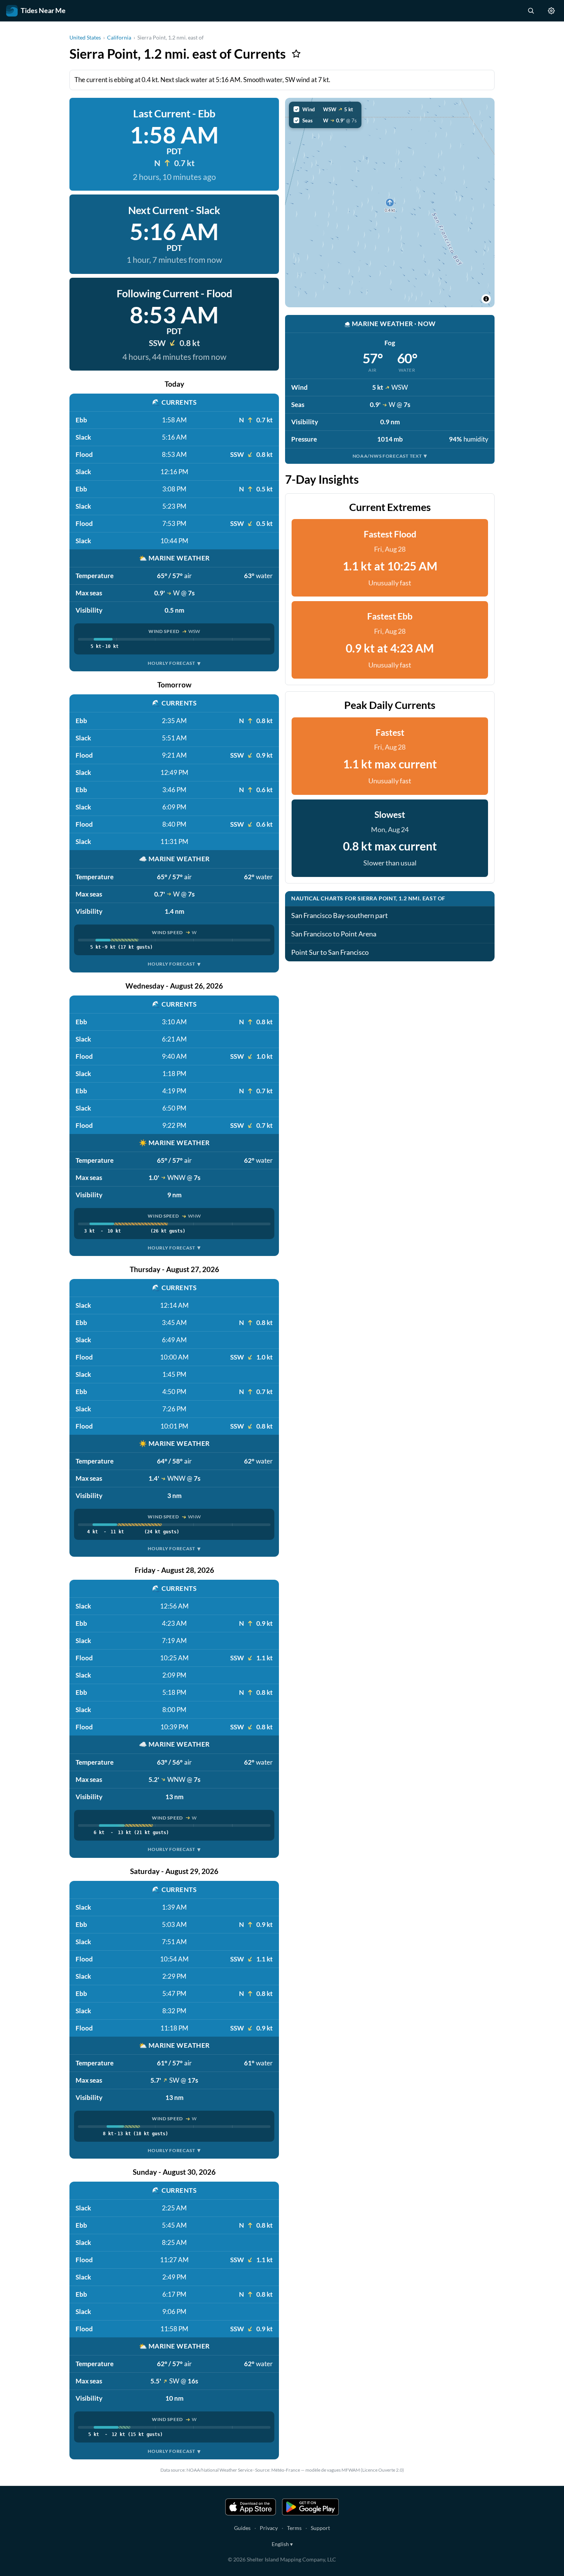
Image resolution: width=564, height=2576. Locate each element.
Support (320, 2528)
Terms (294, 2528)
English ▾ (282, 2544)
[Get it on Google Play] (310, 2507)
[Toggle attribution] (486, 299)
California (119, 37)
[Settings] (551, 11)
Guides (242, 2528)
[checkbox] (325, 109)
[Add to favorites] (296, 54)
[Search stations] (531, 11)
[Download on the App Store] (251, 2507)
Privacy (269, 2528)
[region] (390, 203)
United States (85, 37)
